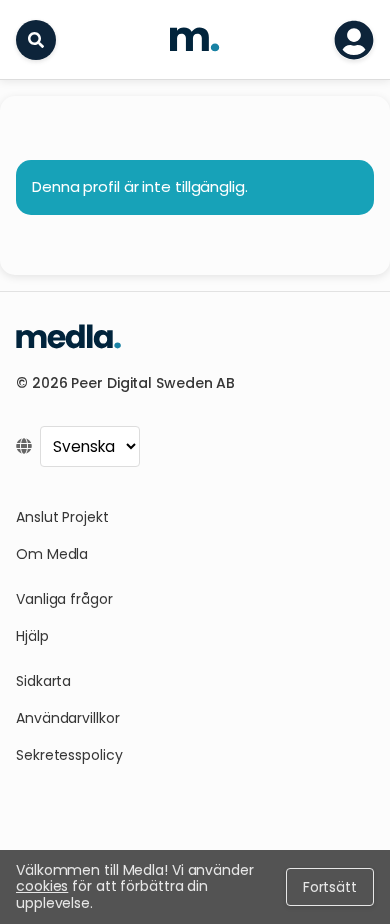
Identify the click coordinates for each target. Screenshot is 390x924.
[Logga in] (354, 40)
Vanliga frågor (64, 599)
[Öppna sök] (36, 40)
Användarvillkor (68, 718)
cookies (42, 886)
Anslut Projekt (62, 517)
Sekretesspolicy (69, 755)
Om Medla (52, 554)
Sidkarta (43, 681)
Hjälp (32, 636)
